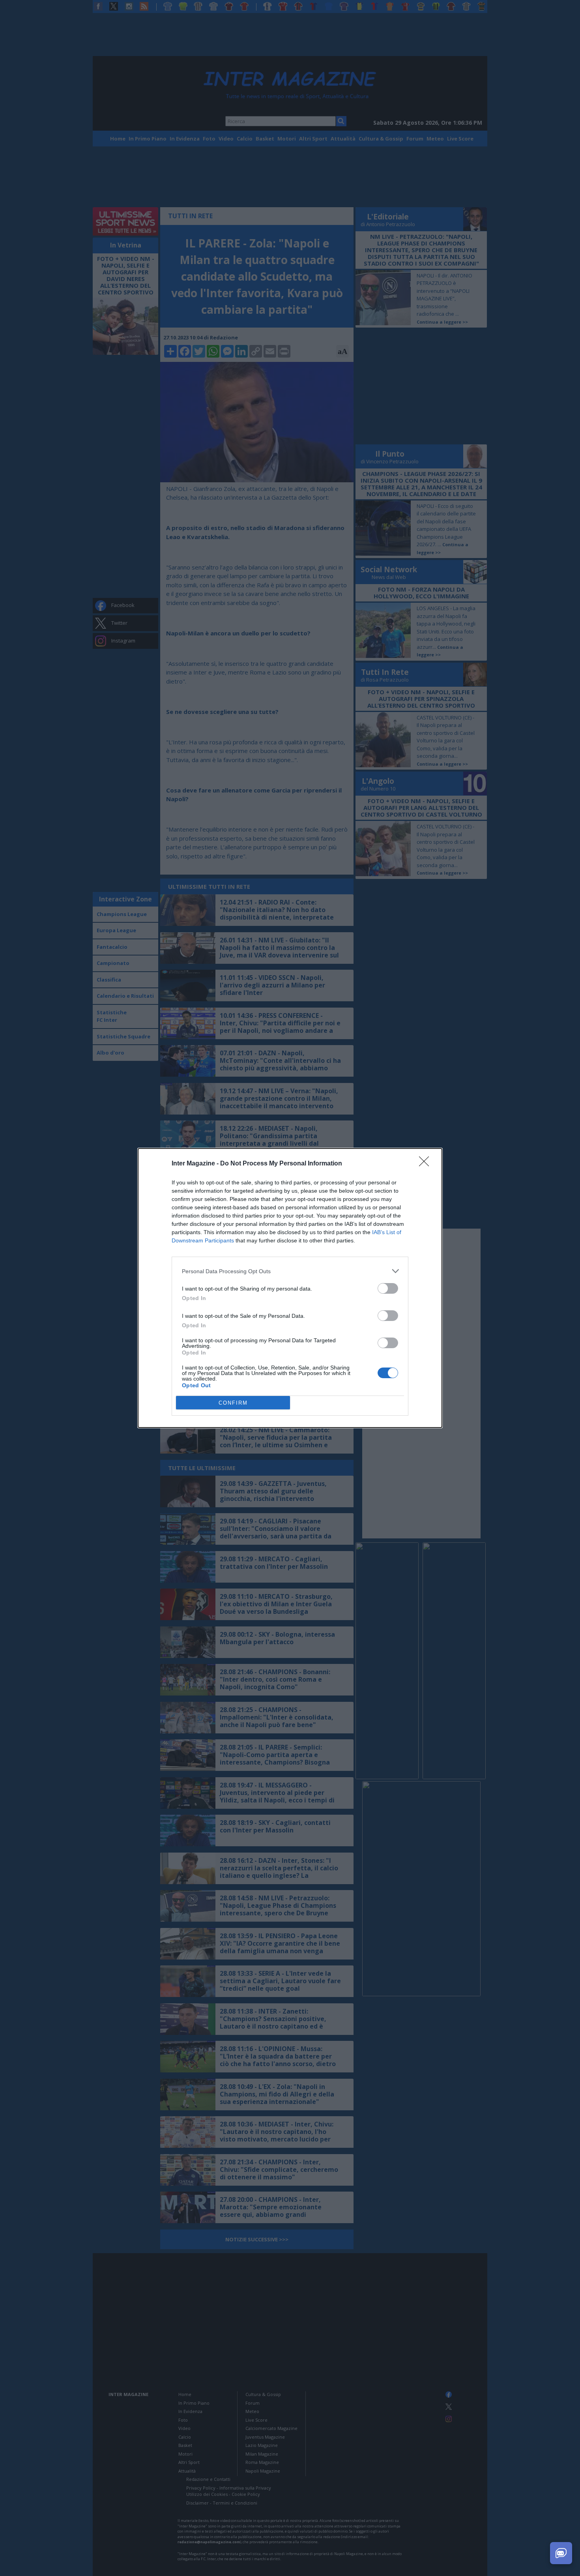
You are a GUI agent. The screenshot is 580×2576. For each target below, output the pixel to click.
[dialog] (290, 1288)
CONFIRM (233, 1403)
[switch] (388, 1288)
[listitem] (290, 1271)
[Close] (427, 1164)
